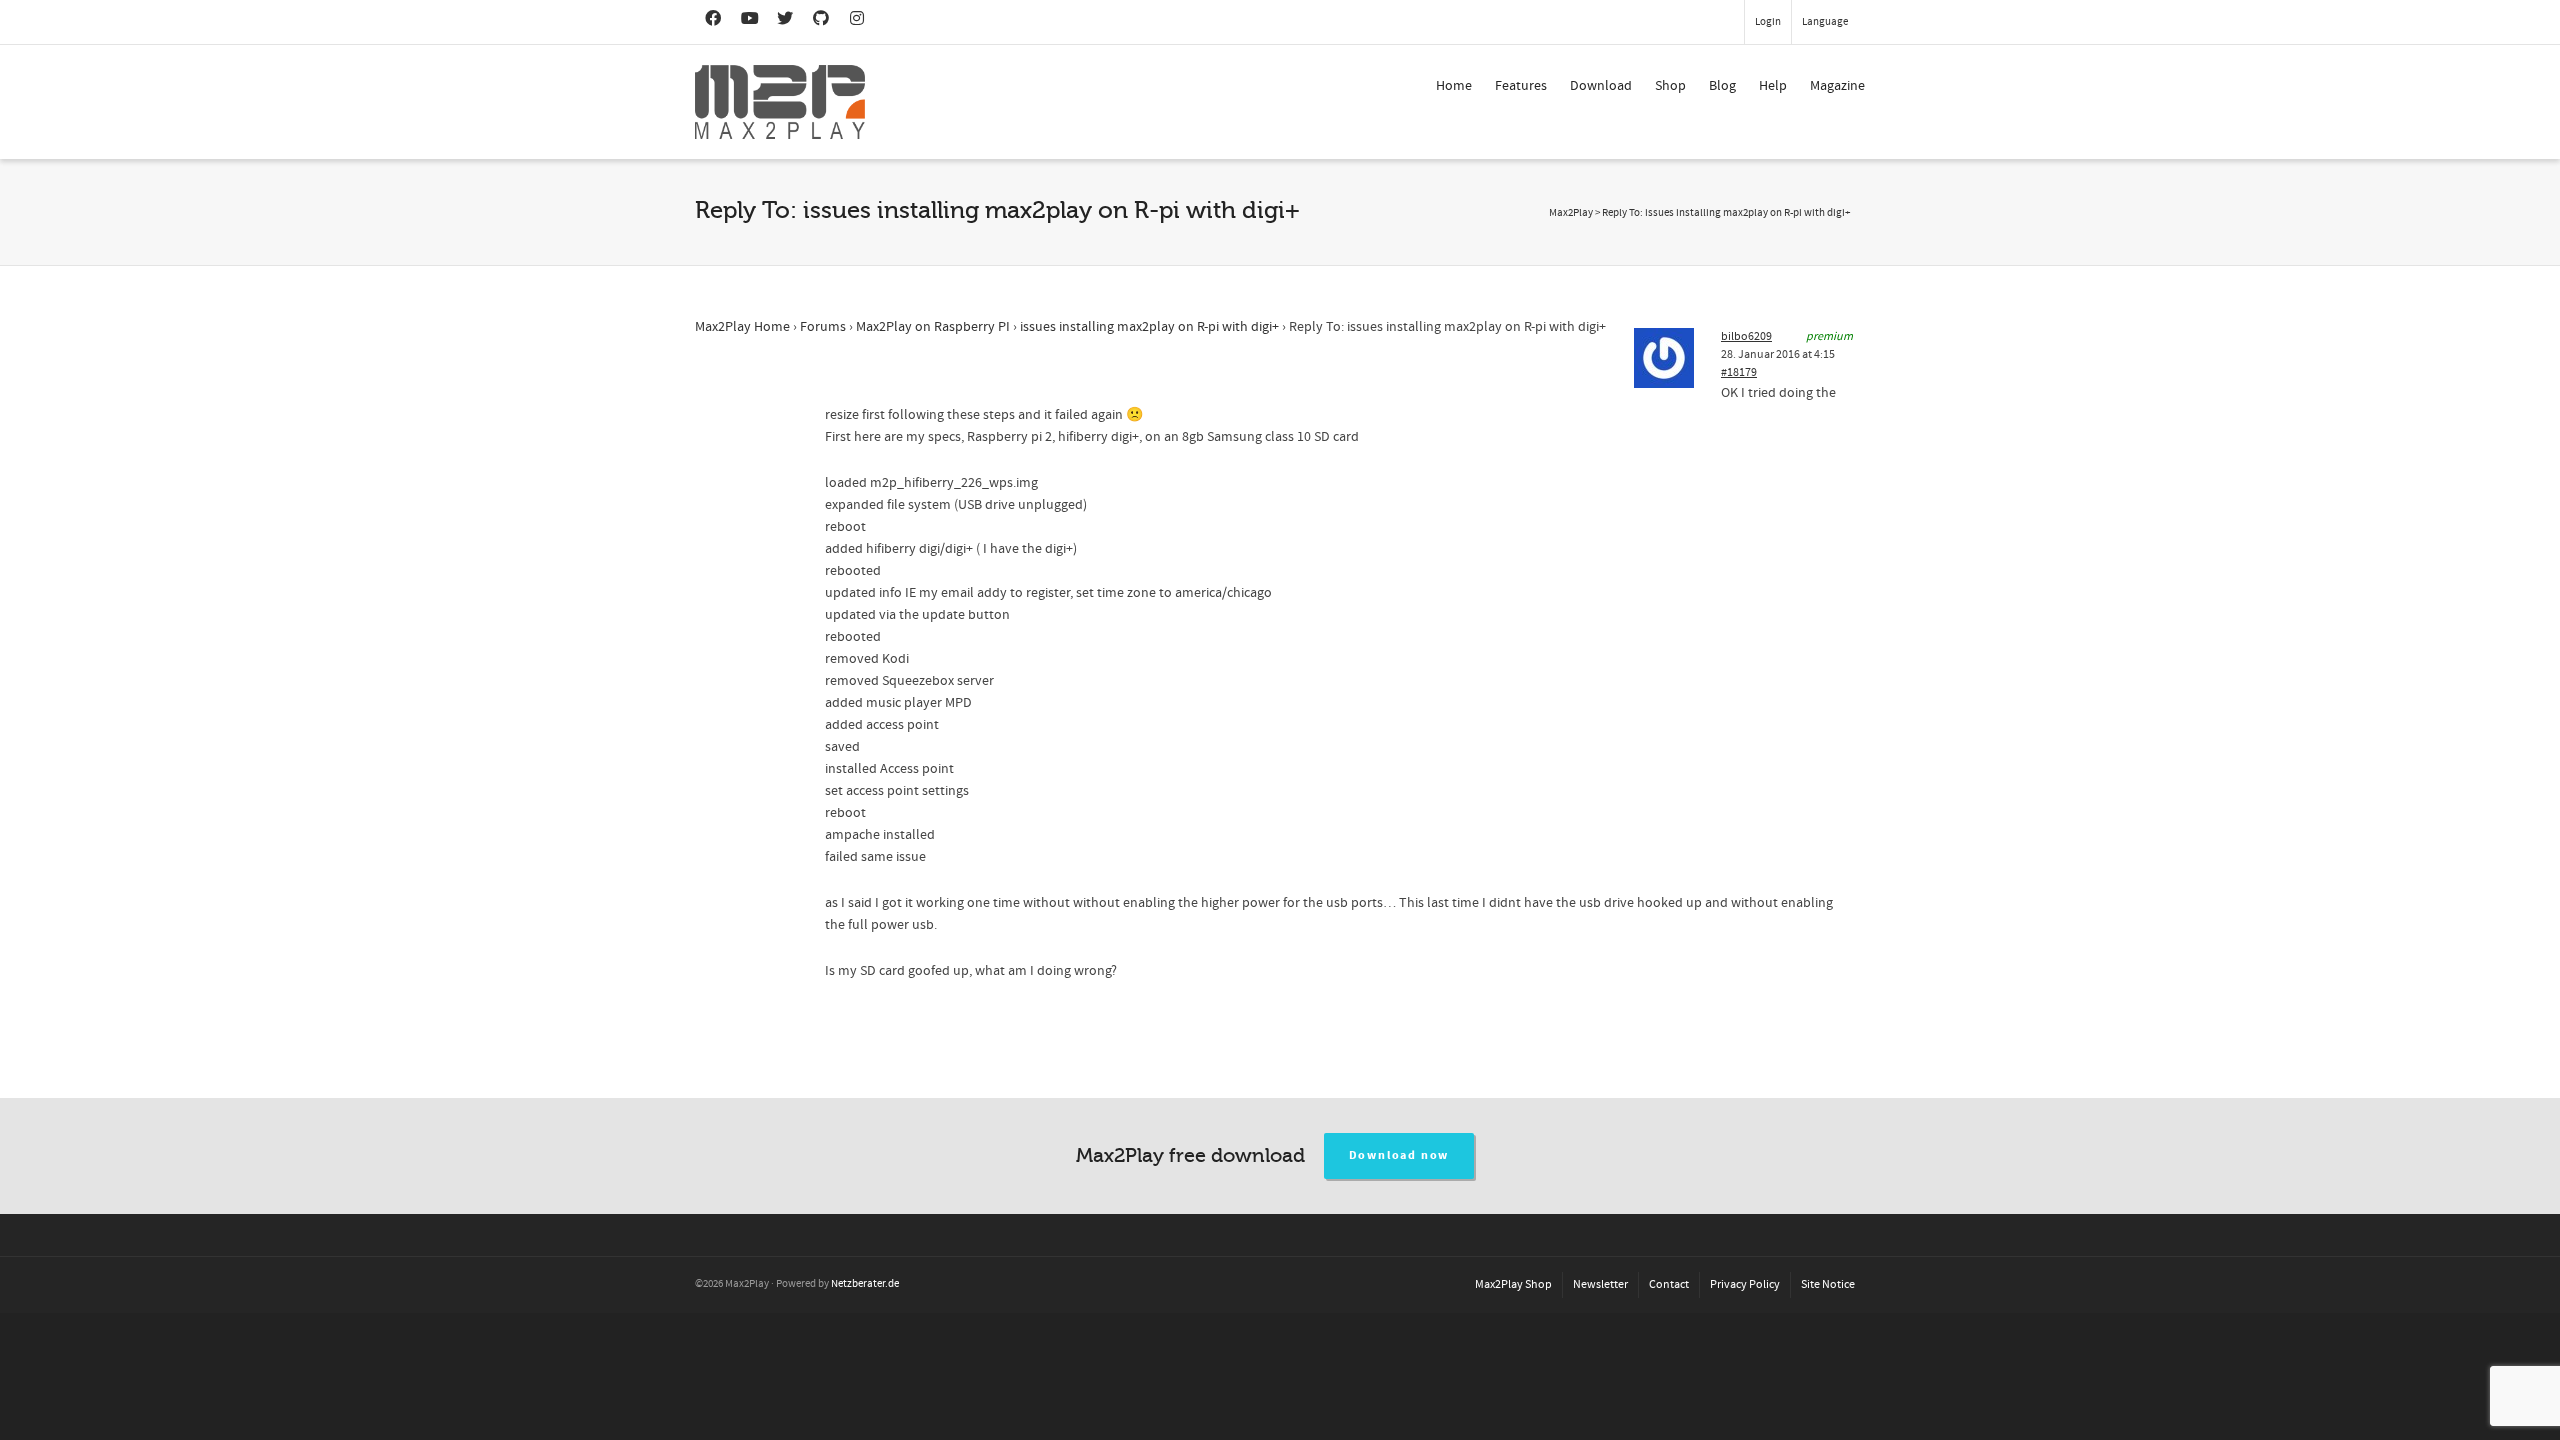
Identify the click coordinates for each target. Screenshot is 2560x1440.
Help (1773, 86)
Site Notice (1828, 1284)
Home (1454, 86)
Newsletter (1600, 1284)
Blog (1722, 86)
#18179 (1739, 372)
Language (1825, 22)
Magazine (1837, 86)
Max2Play (1571, 213)
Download (1601, 86)
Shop (1670, 86)
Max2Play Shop (1513, 1284)
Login (1768, 22)
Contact (1669, 1284)
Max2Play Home (742, 327)
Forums (823, 327)
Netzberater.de (865, 1284)
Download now (1399, 1155)
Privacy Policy (1745, 1284)
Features (1521, 86)
